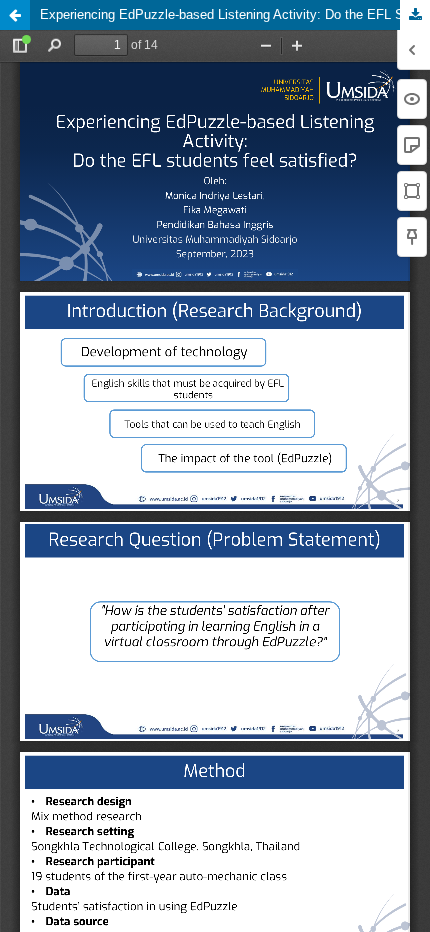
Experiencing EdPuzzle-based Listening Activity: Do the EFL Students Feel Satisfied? (235, 14)
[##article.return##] (15, 15)
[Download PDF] (415, 15)
